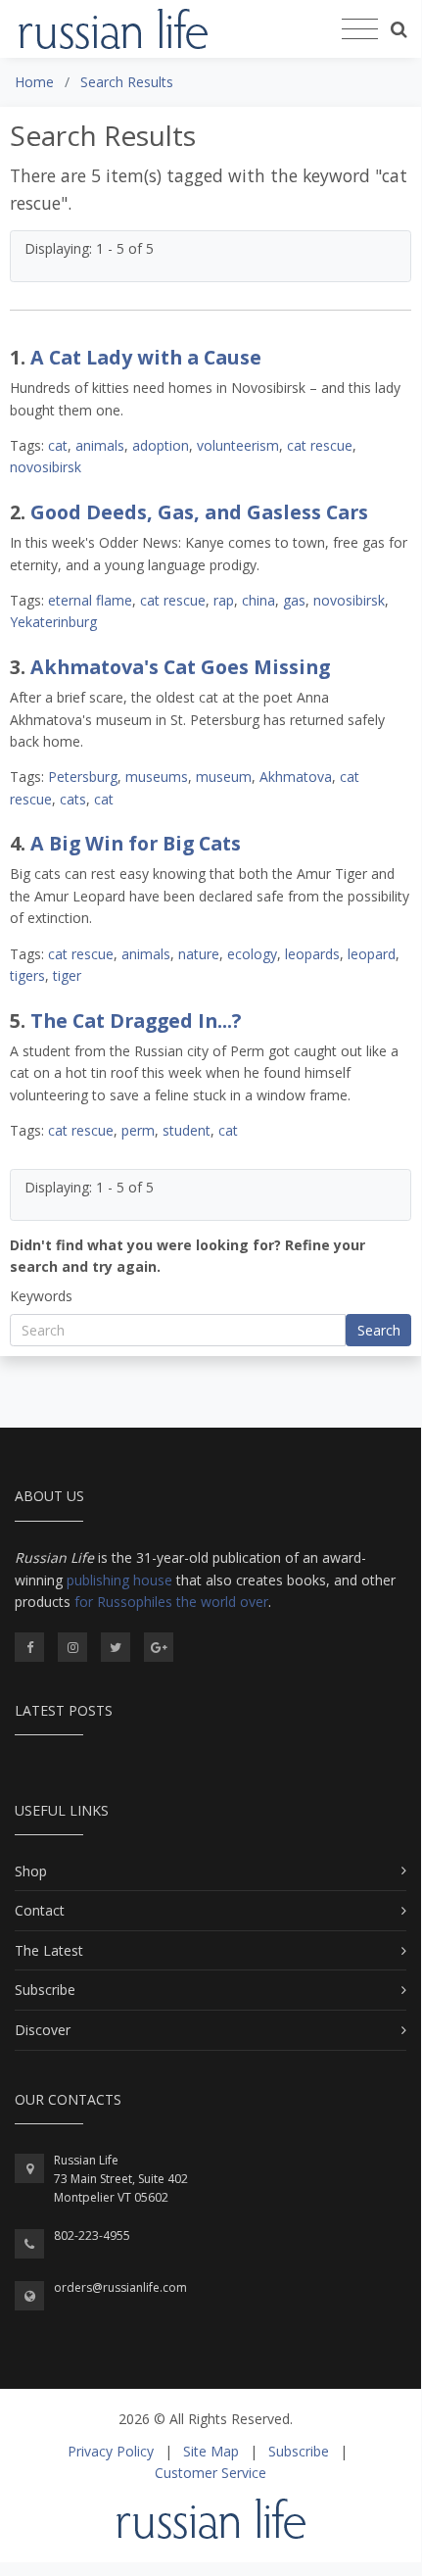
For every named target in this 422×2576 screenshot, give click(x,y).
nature (199, 954)
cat (58, 445)
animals (100, 445)
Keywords (41, 1296)
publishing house (119, 1580)
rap (224, 600)
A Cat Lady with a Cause (146, 357)
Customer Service (211, 2473)
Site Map (211, 2451)
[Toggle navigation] (360, 29)
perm (138, 1130)
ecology (252, 954)
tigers (27, 975)
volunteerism (238, 445)
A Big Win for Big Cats (136, 843)
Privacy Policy (111, 2451)
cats (73, 799)
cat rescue (320, 445)
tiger (67, 975)
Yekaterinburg (53, 622)
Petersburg (83, 777)
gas (294, 600)
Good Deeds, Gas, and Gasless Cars (199, 512)
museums (157, 777)
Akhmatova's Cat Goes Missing (180, 667)
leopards (312, 954)
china (258, 600)
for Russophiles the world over (171, 1602)
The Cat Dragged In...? (136, 1021)
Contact (40, 1910)
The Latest (49, 1950)
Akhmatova (296, 777)
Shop (31, 1871)
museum (224, 777)
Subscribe (45, 1990)
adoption (161, 445)
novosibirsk (46, 467)
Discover (43, 2030)
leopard (372, 954)
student (187, 1130)
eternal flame (90, 600)
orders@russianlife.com (120, 2287)
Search (379, 1330)
